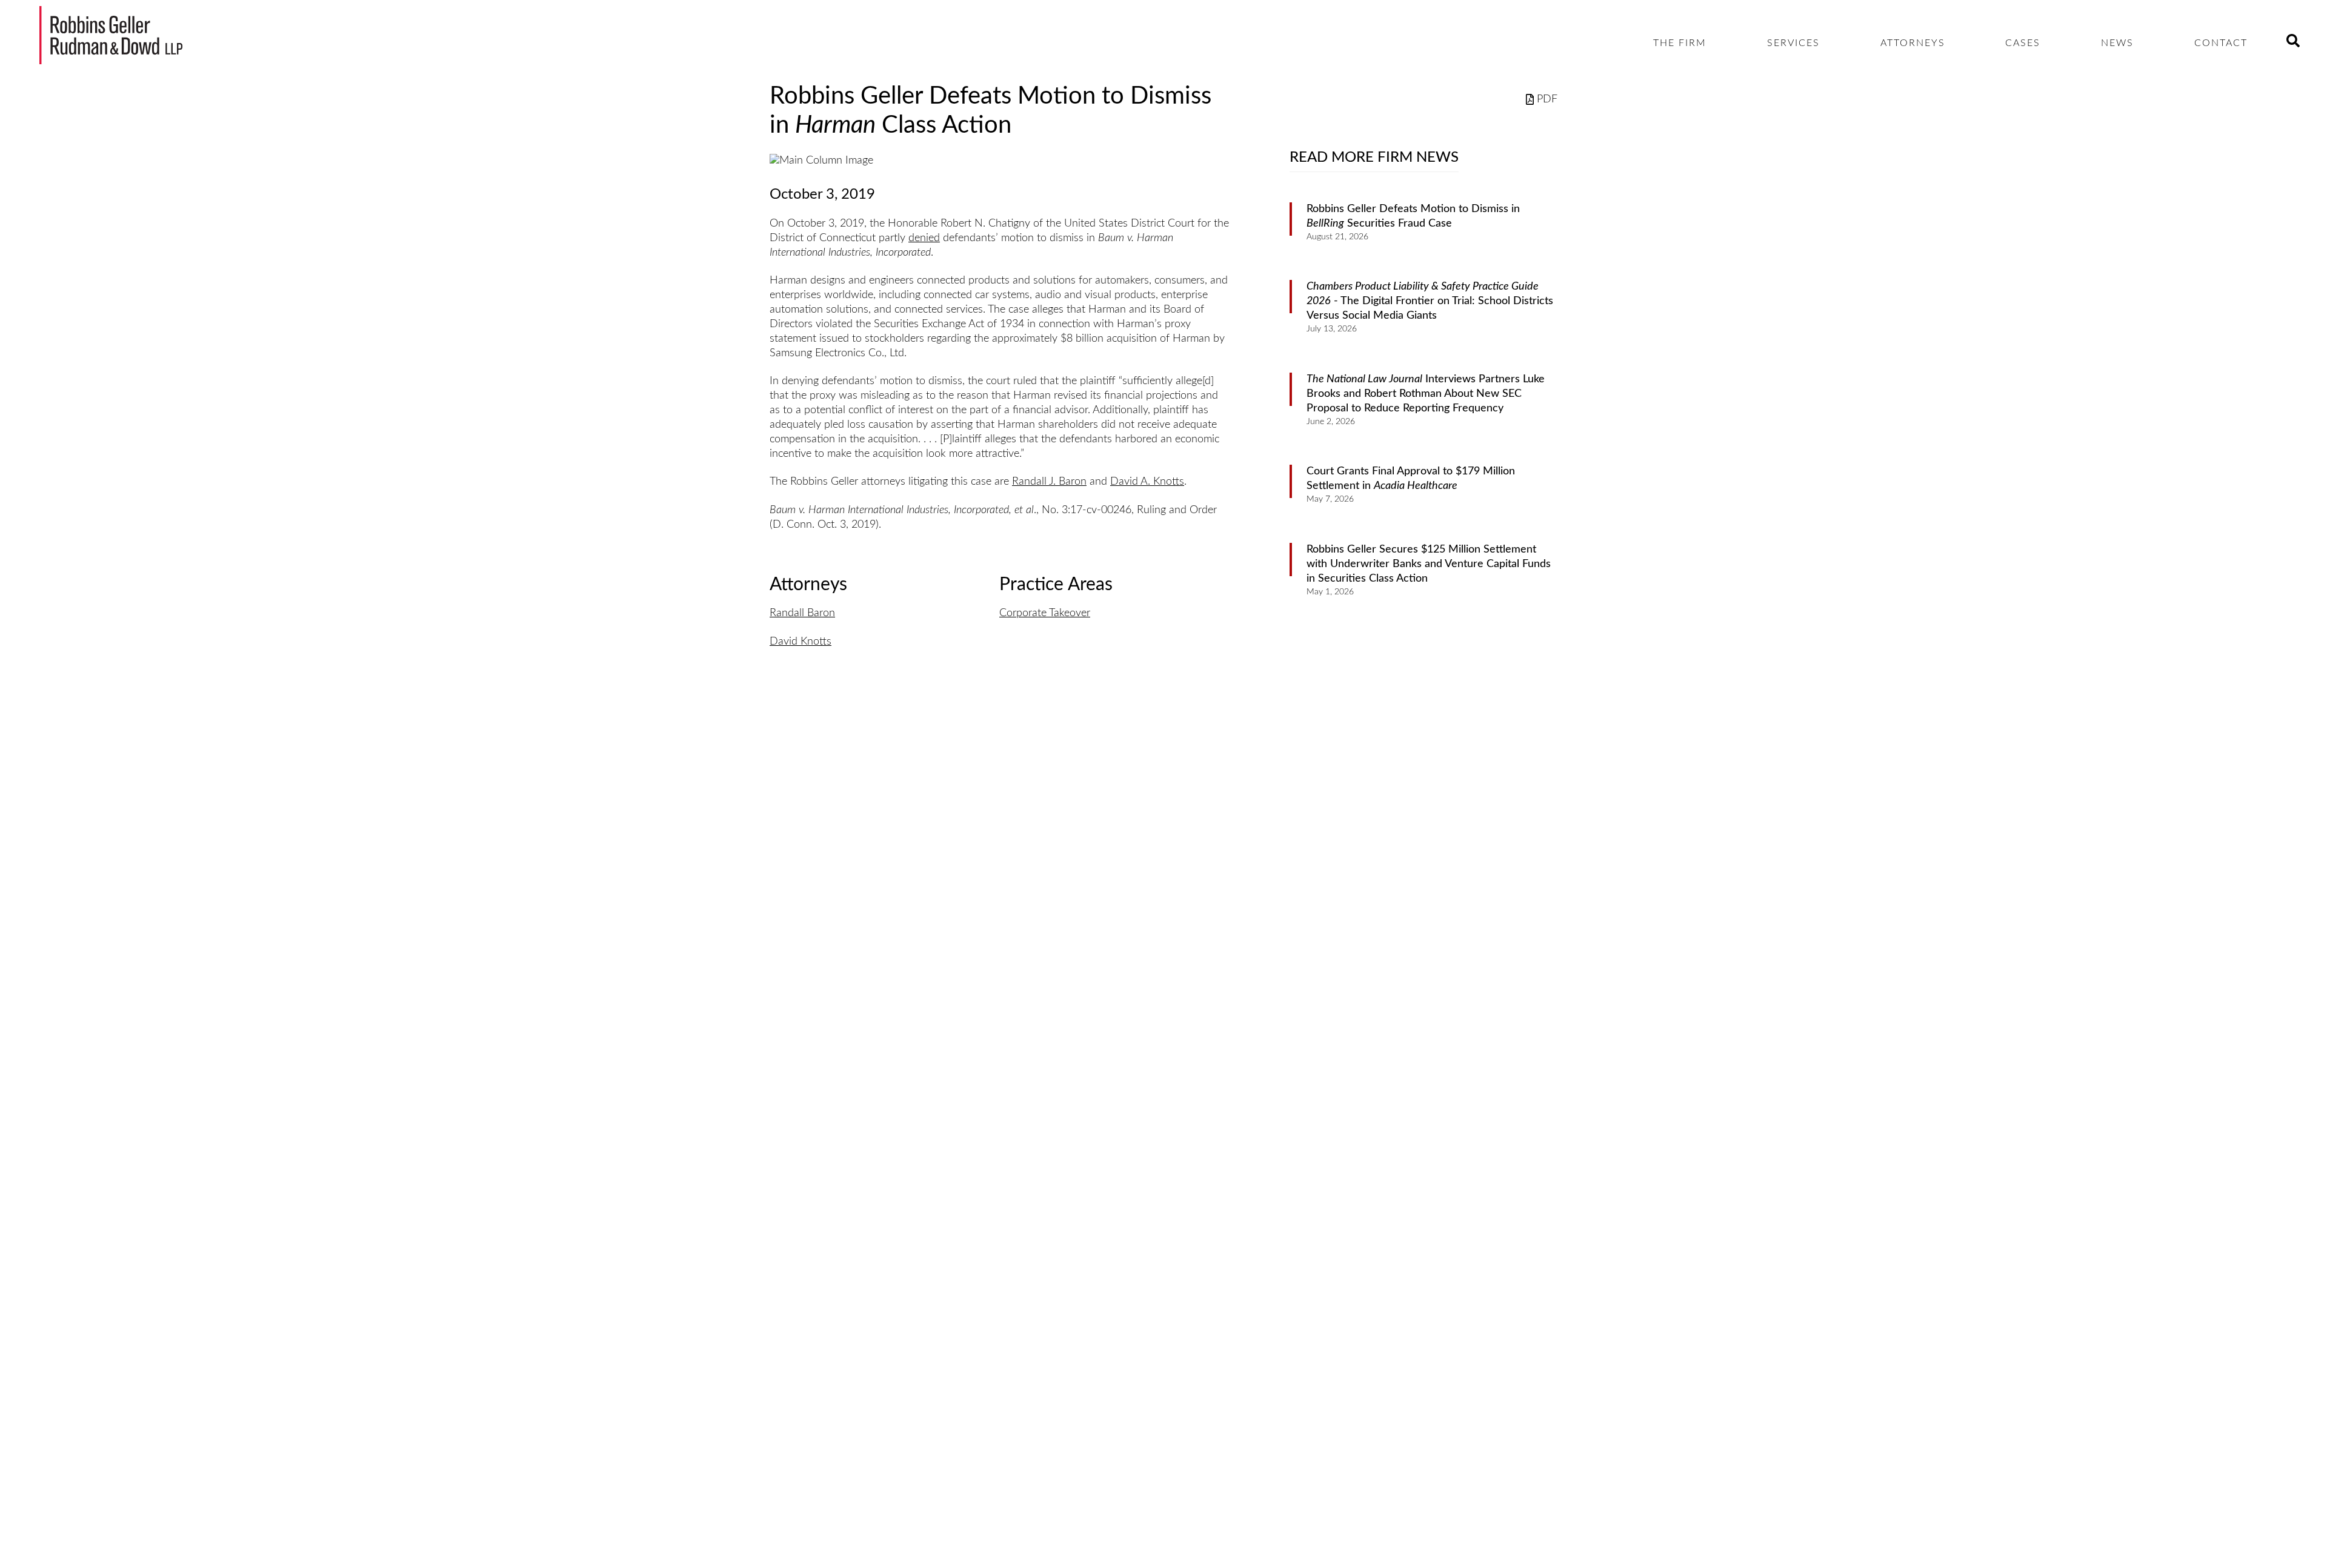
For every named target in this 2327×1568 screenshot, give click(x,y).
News (2117, 43)
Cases (2023, 43)
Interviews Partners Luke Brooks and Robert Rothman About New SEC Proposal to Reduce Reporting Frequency (1426, 394)
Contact (2221, 43)
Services (1793, 43)
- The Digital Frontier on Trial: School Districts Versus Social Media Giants (1430, 301)
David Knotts (801, 642)
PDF (1547, 99)
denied (924, 238)
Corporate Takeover (1045, 613)
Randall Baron (802, 613)
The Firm (1680, 43)
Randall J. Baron (1049, 482)
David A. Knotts (1147, 482)
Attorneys (1913, 43)
